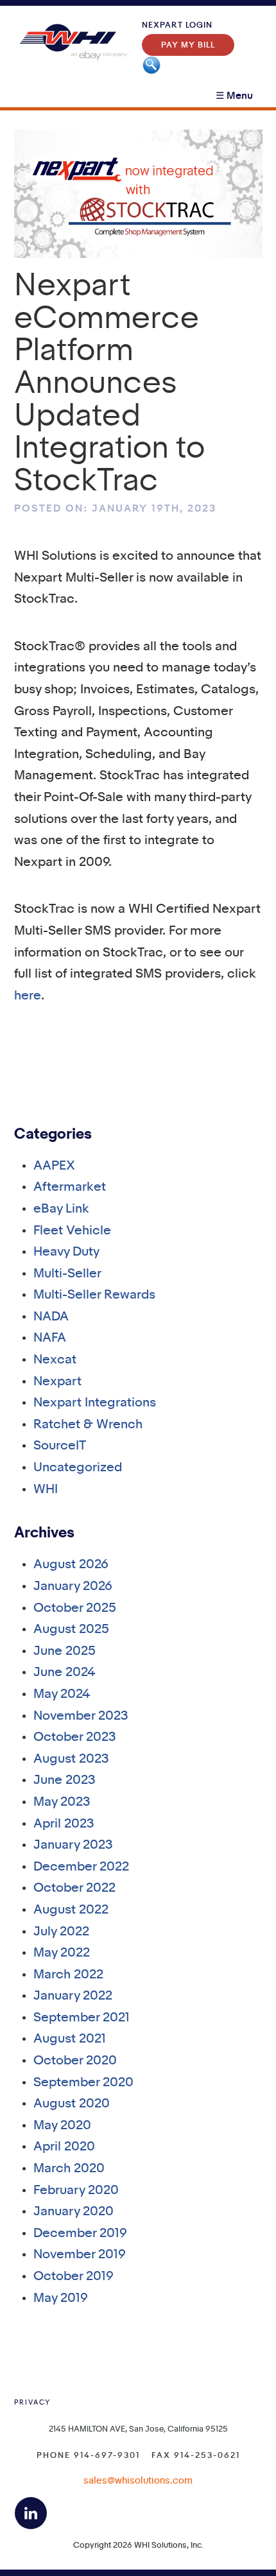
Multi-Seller (67, 1274)
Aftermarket (70, 1187)
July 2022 (61, 1932)
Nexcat (55, 1360)
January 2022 (73, 1996)
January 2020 (73, 2212)
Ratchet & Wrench (88, 1425)
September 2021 (82, 2018)
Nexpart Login (177, 25)
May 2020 (62, 2126)
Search (151, 65)
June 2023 (65, 1780)
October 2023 (75, 1737)
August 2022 (71, 1910)
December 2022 (81, 1867)
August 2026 (71, 1565)
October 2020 (75, 2061)
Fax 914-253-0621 (196, 2455)
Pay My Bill (188, 45)
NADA (51, 1317)
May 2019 (61, 2298)
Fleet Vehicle (72, 1231)
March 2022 (68, 1975)
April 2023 (64, 1824)
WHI (46, 1490)
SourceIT (60, 1446)
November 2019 (80, 2255)
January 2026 (73, 1586)
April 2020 (64, 2147)
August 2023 (71, 1759)
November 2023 (81, 1716)
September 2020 (83, 2083)
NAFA (50, 1338)
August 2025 (71, 1629)
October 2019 (73, 2277)
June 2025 (65, 1651)
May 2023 (62, 1802)
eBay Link (61, 1209)
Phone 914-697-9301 (88, 2455)
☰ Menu (234, 96)
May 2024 (62, 1694)
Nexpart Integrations (95, 1403)
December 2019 (80, 2234)
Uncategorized (78, 1468)
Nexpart (57, 1382)
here (28, 996)
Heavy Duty (66, 1252)
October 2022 (74, 1888)
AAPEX (54, 1166)
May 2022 (62, 1953)
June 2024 (65, 1673)
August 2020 (72, 2104)
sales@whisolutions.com (138, 2481)
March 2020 (69, 2169)
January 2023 (73, 1845)
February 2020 (76, 2191)
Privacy (32, 2403)
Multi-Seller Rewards (94, 1295)
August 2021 (70, 2039)
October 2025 (75, 1608)
